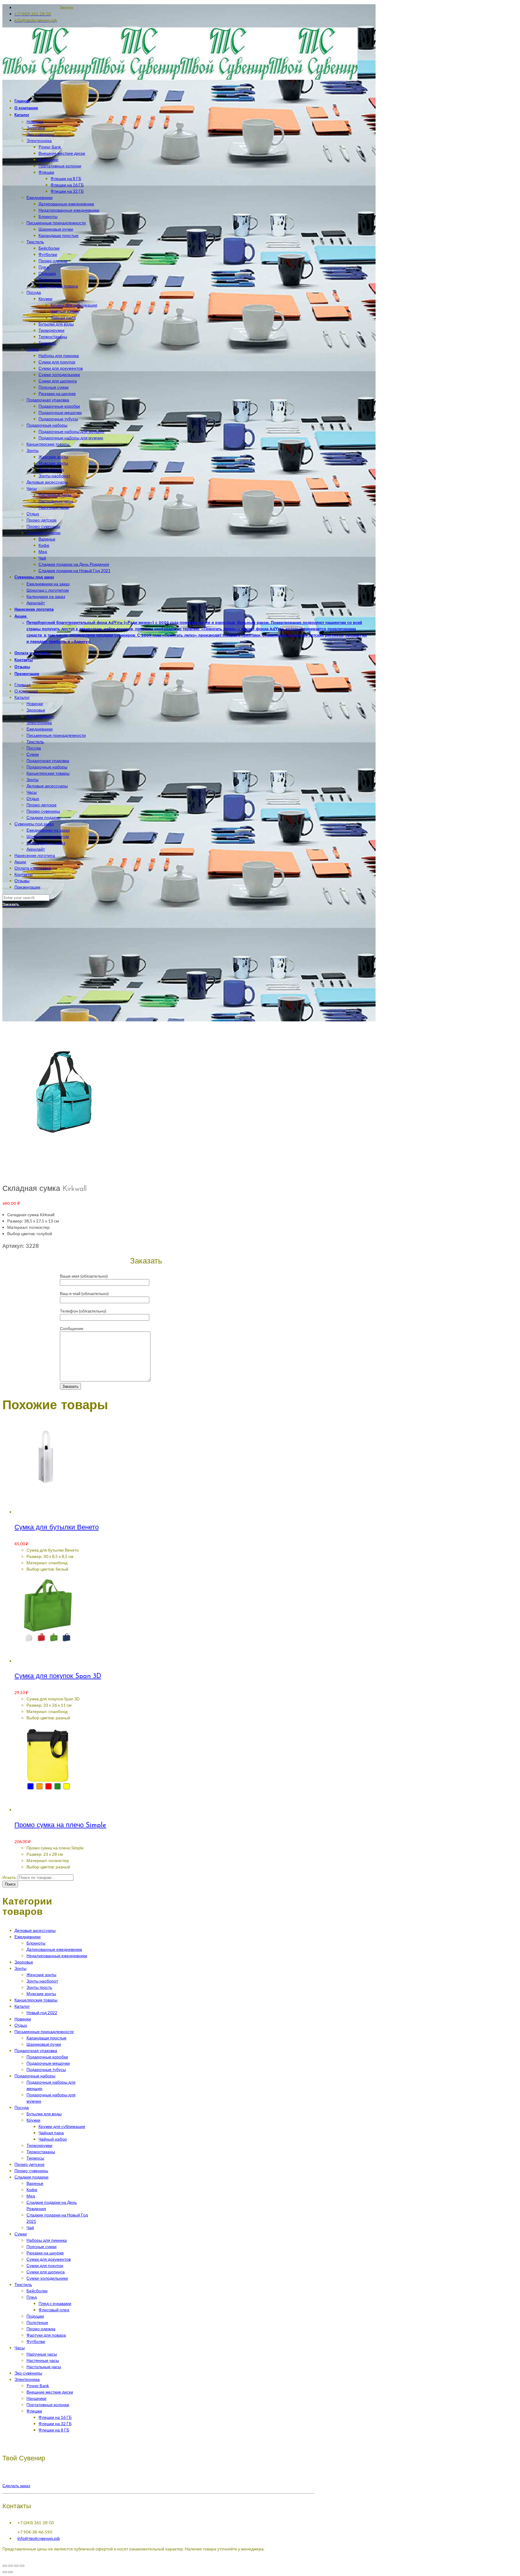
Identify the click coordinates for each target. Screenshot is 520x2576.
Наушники (36, 2398)
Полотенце (37, 2322)
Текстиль (35, 741)
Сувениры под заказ (34, 824)
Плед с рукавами (55, 2303)
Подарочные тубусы (46, 2069)
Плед (32, 2297)
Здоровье (36, 710)
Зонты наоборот (42, 1981)
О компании (26, 691)
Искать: (10, 1877)
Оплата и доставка (33, 868)
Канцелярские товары (48, 773)
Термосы (35, 2158)
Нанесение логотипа (35, 855)
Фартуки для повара (46, 2335)
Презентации (27, 887)
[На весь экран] (16, 2566)
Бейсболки (37, 2291)
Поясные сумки (42, 2246)
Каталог (22, 697)
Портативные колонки (48, 2405)
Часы (32, 792)
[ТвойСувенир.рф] (180, 78)
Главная (23, 685)
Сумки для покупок (45, 2265)
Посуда (34, 748)
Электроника (39, 723)
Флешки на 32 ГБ (55, 2423)
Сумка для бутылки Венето (57, 1528)
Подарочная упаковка (48, 760)
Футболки (36, 2341)
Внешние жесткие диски (50, 2392)
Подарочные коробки (47, 2057)
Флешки (34, 2411)
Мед (31, 2196)
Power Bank (38, 2386)
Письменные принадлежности (56, 735)
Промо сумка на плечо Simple (60, 1825)
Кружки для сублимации (62, 2126)
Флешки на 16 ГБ (55, 2417)
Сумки (33, 754)
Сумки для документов (49, 2259)
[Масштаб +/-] (22, 2566)
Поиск (10, 1884)
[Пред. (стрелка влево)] (5, 2572)
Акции (20, 862)
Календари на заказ (46, 843)
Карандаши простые (46, 2038)
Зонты (32, 779)
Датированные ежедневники (54, 1949)
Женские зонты (41, 1975)
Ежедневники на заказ (48, 830)
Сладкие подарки (43, 817)
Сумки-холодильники (47, 2278)
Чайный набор (53, 2139)
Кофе (32, 2190)
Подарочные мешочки (48, 2063)
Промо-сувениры (43, 811)
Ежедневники (40, 729)
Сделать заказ (16, 2486)
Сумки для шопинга (46, 2272)
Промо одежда (41, 2329)
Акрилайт (36, 849)
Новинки (35, 704)
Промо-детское (42, 805)
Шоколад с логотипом (48, 836)
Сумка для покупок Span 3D (58, 1676)
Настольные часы (44, 2367)
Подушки (35, 2316)
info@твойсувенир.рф (39, 2538)
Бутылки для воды (44, 2114)
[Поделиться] (11, 2566)
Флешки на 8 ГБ (54, 2430)
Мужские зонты (41, 1994)
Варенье (35, 2183)
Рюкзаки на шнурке (45, 2253)
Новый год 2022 (42, 2012)
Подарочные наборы (47, 767)
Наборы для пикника (47, 2240)
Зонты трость (39, 1987)
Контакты (23, 874)
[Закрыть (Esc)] (5, 2566)
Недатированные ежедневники (57, 1956)
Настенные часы (43, 2360)
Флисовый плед (54, 2310)
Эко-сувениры (40, 716)
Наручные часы (42, 2354)
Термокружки (39, 2145)
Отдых (33, 798)
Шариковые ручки (44, 2044)
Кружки (33, 2120)
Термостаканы (41, 2152)
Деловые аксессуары (47, 786)
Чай (30, 2227)
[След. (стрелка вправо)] (11, 2572)
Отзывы (22, 881)
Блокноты (36, 1943)
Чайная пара (51, 2133)
